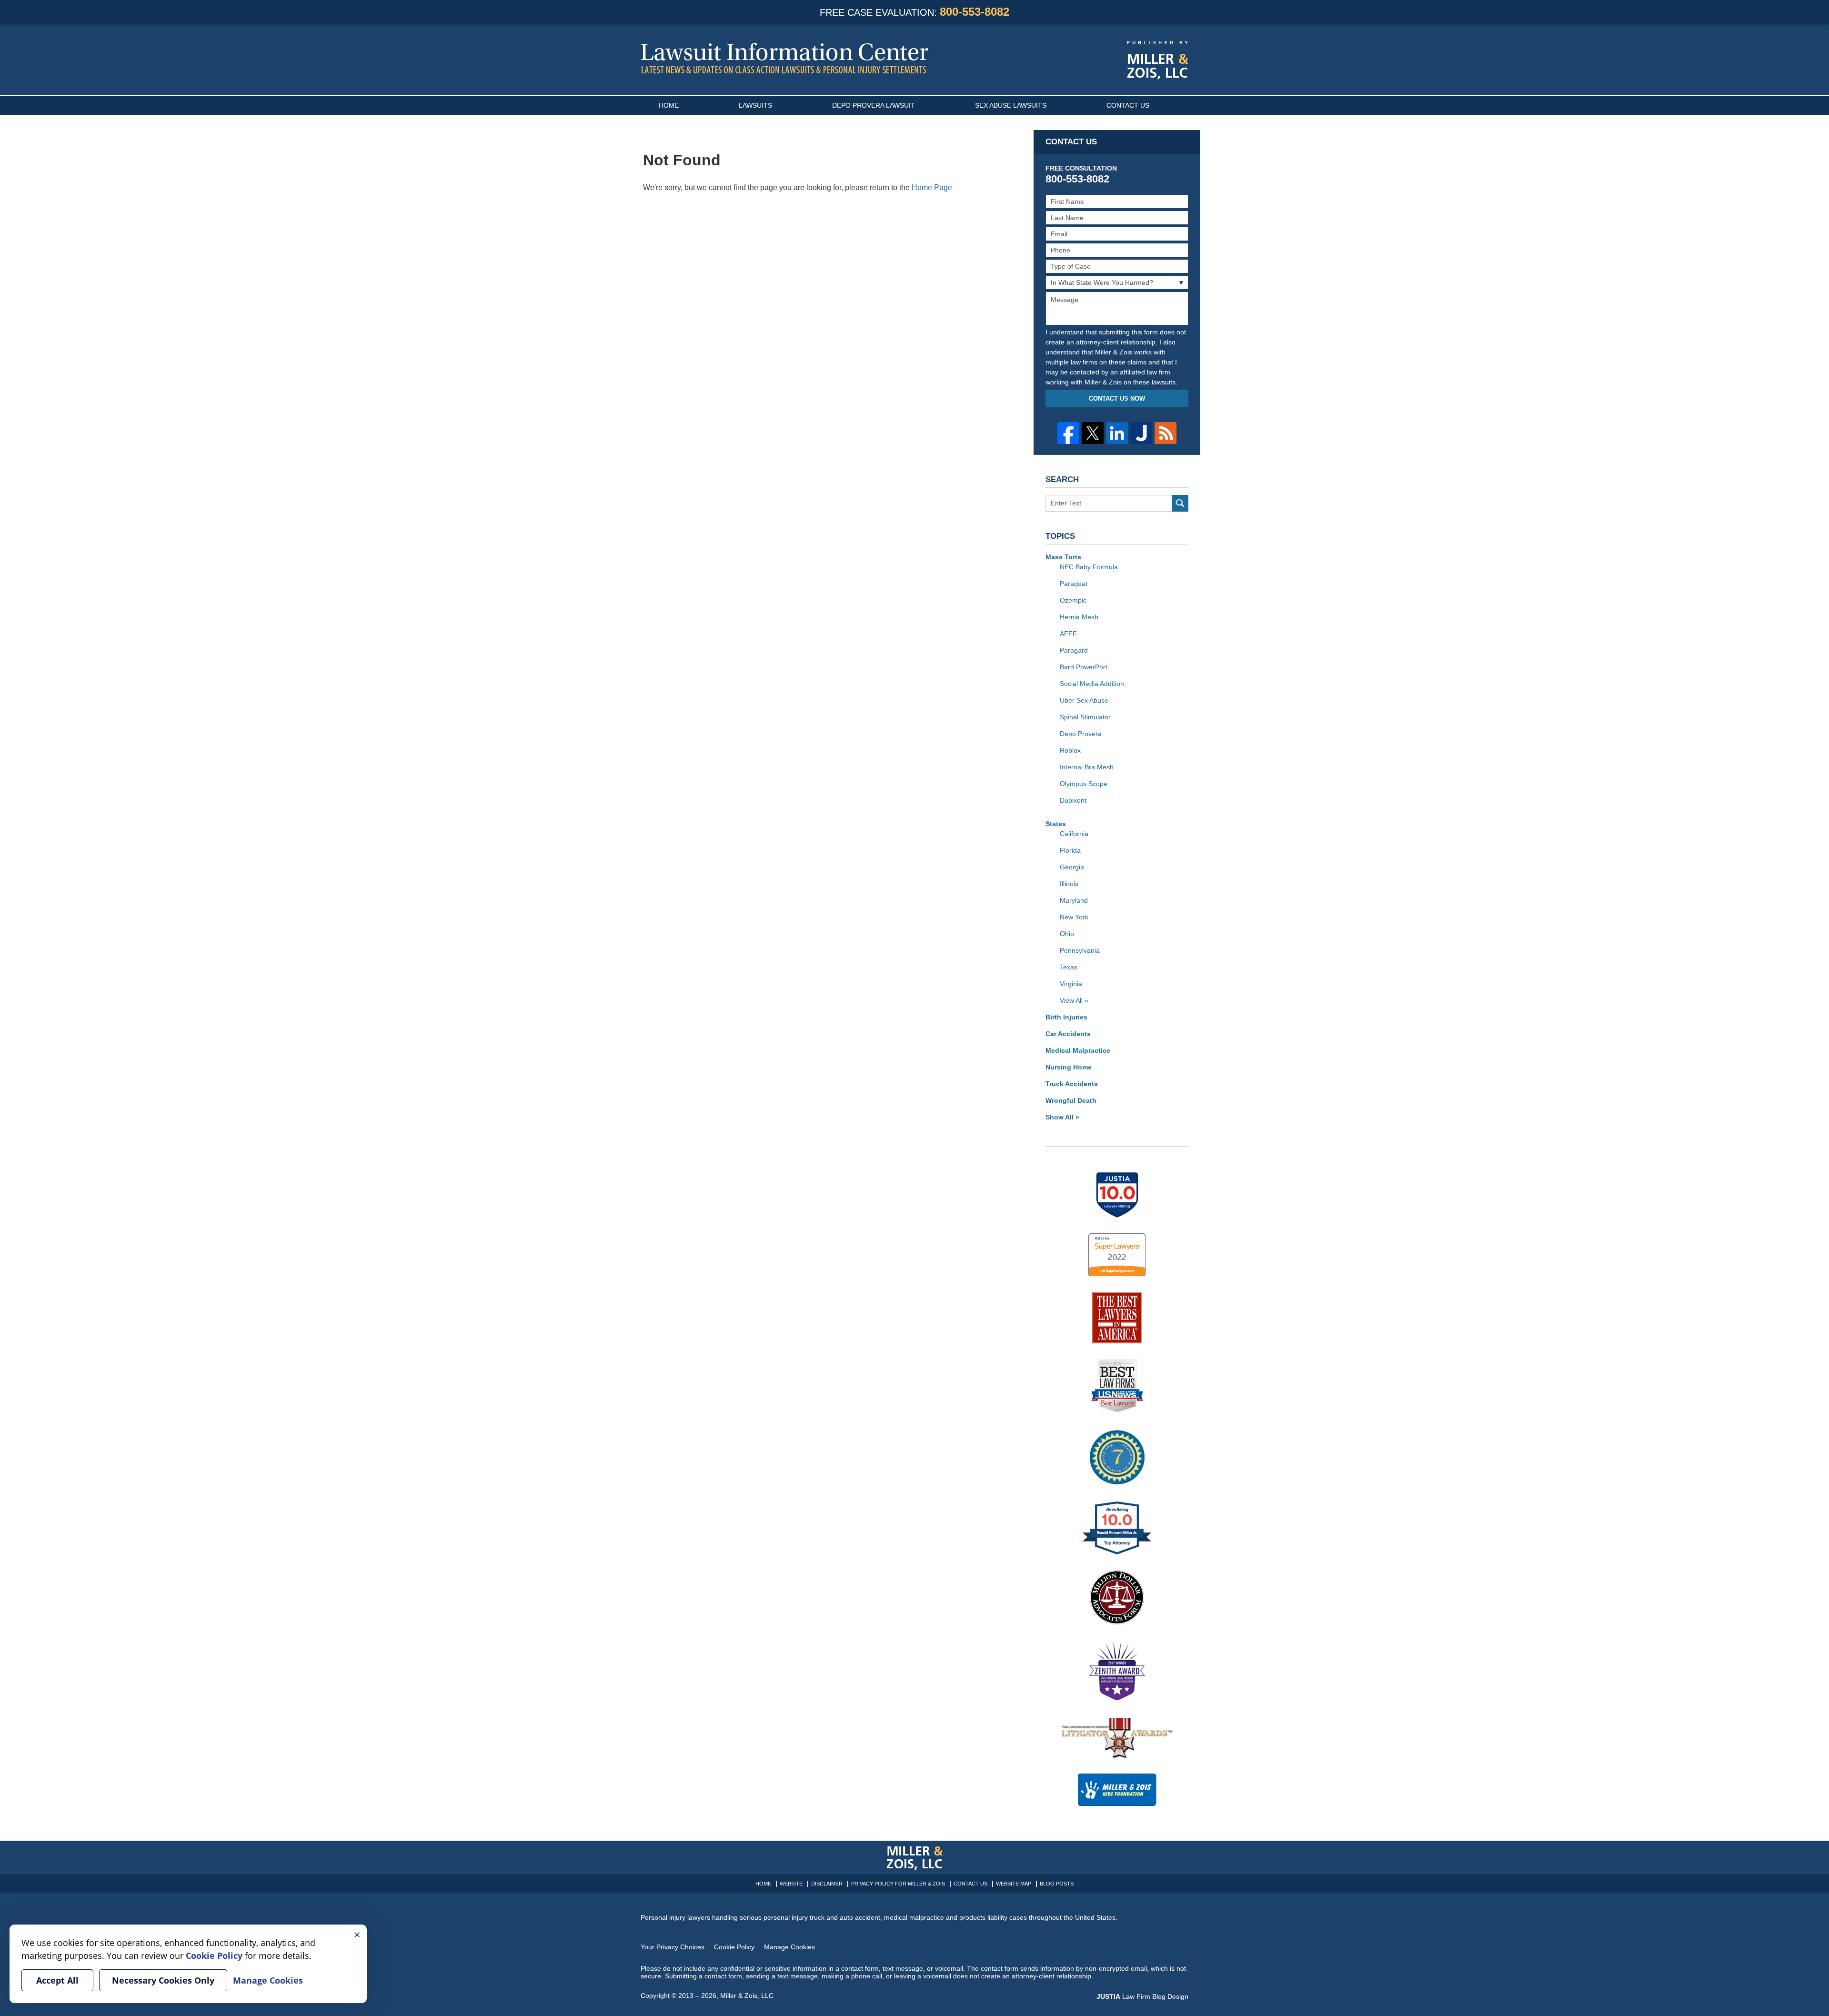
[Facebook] (1068, 433)
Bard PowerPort (1084, 667)
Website (791, 1884)
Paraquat (1074, 584)
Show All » (1062, 1117)
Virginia (1071, 984)
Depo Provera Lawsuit (874, 105)
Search (1180, 503)
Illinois (1069, 884)
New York (1074, 917)
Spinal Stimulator (1085, 717)
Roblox (1070, 750)
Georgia (1072, 867)
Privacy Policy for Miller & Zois (898, 1884)
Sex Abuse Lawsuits (1011, 105)
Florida (1070, 850)
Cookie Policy (734, 1947)
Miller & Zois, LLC (747, 1996)
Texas (1069, 967)
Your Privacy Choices (673, 1947)
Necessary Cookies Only (163, 1980)
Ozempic (1073, 600)
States (1056, 824)
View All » (1074, 1000)
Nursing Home (1069, 1067)
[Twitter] (1093, 433)
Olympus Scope (1084, 784)
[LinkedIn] (1117, 433)
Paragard (1074, 650)
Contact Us (1128, 105)
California (1074, 834)
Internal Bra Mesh (1087, 767)
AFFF (1068, 634)
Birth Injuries (1066, 1017)
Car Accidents (1068, 1034)
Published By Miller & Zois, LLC (1158, 60)
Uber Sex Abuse (1084, 700)
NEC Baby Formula (1089, 567)
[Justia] (1141, 433)
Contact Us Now (1117, 398)
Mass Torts (1063, 557)
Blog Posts (1057, 1884)
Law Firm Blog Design (1142, 1996)
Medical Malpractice (1078, 1050)
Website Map (1014, 1884)
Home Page (932, 187)
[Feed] (1166, 433)
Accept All (57, 1980)
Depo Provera (1081, 734)
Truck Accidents (1072, 1084)
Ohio (1067, 934)
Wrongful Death (1071, 1100)
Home (669, 105)
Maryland (1074, 900)
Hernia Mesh (1079, 617)
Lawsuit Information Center (784, 58)
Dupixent (1073, 800)
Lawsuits (755, 105)
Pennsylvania (1080, 950)
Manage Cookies (789, 1947)
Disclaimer (827, 1884)
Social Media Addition (1092, 684)
